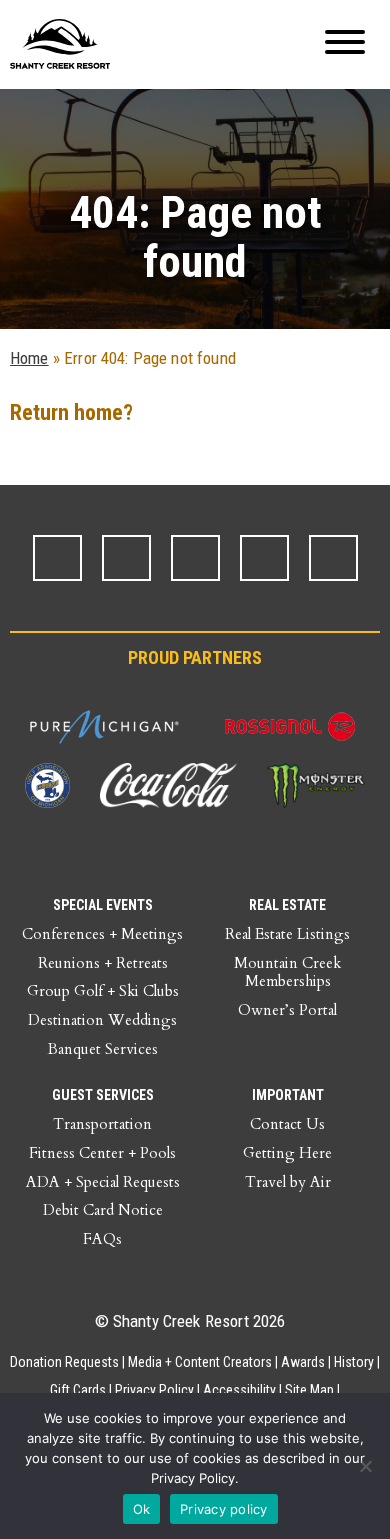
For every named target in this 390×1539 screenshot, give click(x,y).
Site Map (309, 1390)
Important (288, 1095)
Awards (303, 1362)
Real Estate (287, 905)
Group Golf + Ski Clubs (103, 991)
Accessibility (239, 1390)
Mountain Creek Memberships (287, 972)
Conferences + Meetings (102, 934)
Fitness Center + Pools (102, 1153)
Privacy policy (224, 1509)
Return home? (71, 412)
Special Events (103, 905)
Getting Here (287, 1153)
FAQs (102, 1239)
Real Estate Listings (287, 934)
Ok (142, 1509)
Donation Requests (64, 1362)
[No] (365, 1466)
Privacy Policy (154, 1390)
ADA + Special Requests (103, 1182)
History (354, 1362)
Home (29, 358)
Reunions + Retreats (103, 963)
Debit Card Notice (103, 1210)
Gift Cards (78, 1390)
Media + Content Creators (200, 1362)
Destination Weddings (102, 1020)
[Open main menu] (345, 44)
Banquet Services (103, 1049)
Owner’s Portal (287, 1010)
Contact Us (287, 1124)
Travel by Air (288, 1182)
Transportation (102, 1124)
